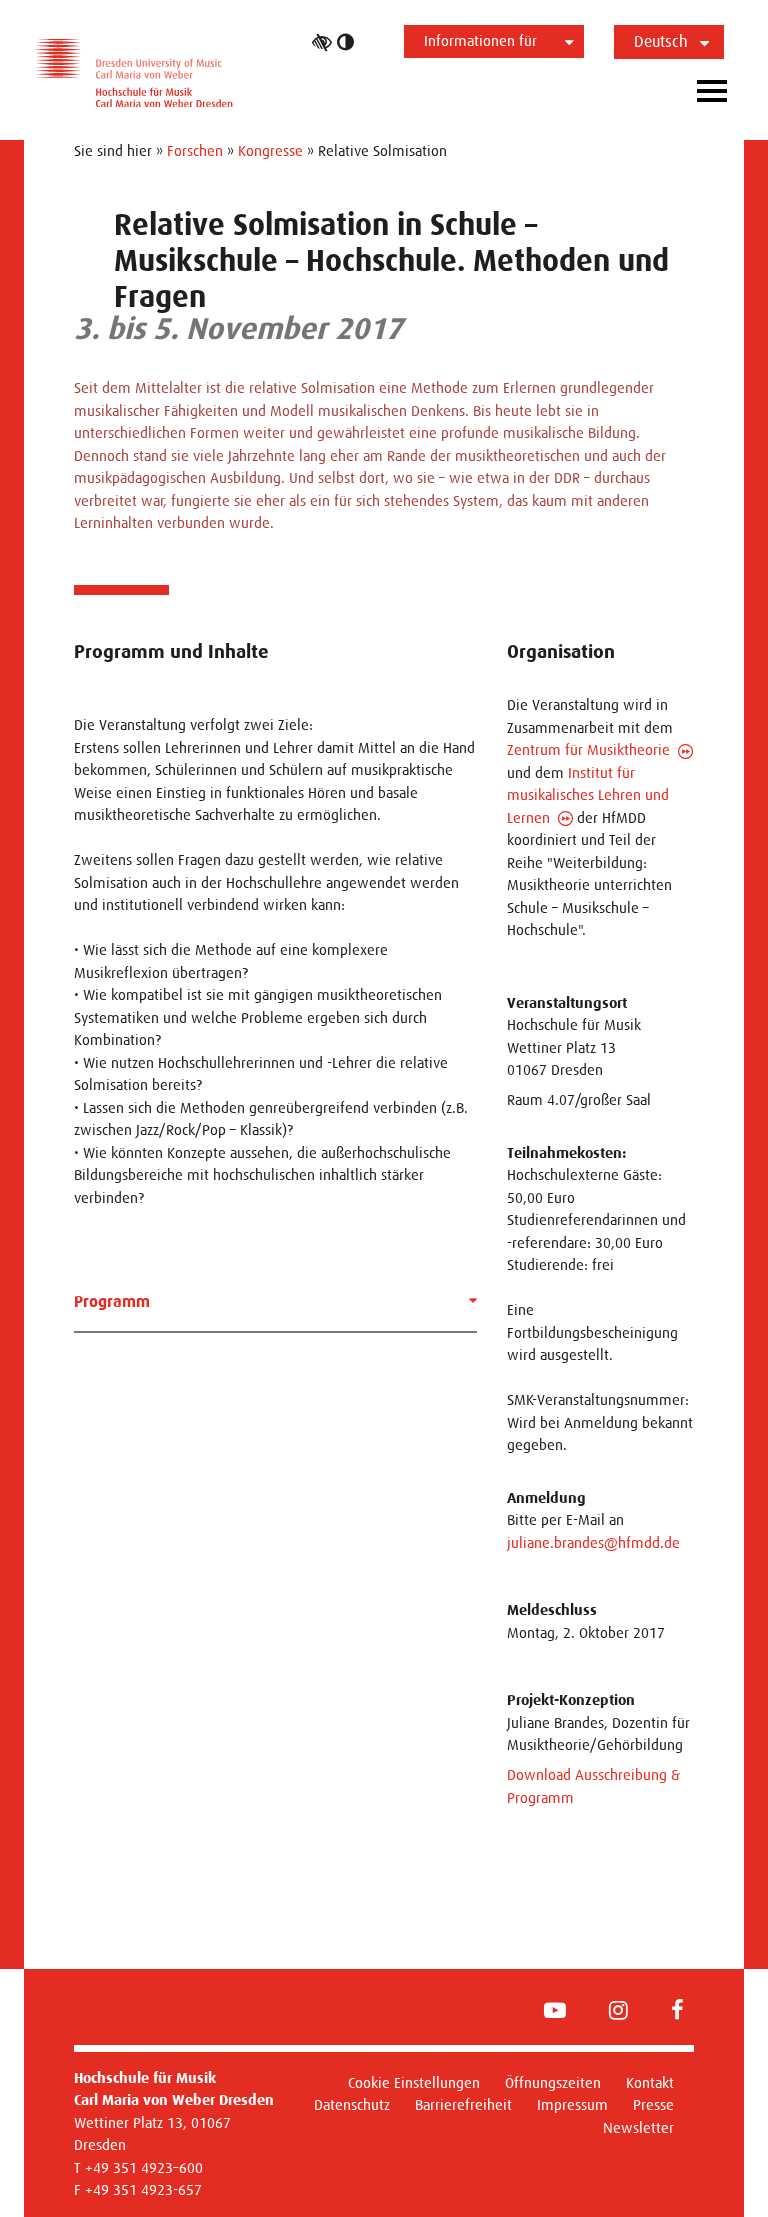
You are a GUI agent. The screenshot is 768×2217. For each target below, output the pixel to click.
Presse (653, 2104)
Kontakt (650, 2082)
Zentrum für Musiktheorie (588, 749)
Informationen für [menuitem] (480, 40)
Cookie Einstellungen (414, 2082)
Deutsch (661, 41)
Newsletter (638, 2127)
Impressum (572, 2104)
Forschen (195, 150)
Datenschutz (352, 2104)
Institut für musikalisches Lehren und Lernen (588, 795)
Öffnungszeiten (553, 2082)
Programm (112, 1301)
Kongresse (270, 150)
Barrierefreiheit (463, 2104)
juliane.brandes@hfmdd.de (593, 1542)
